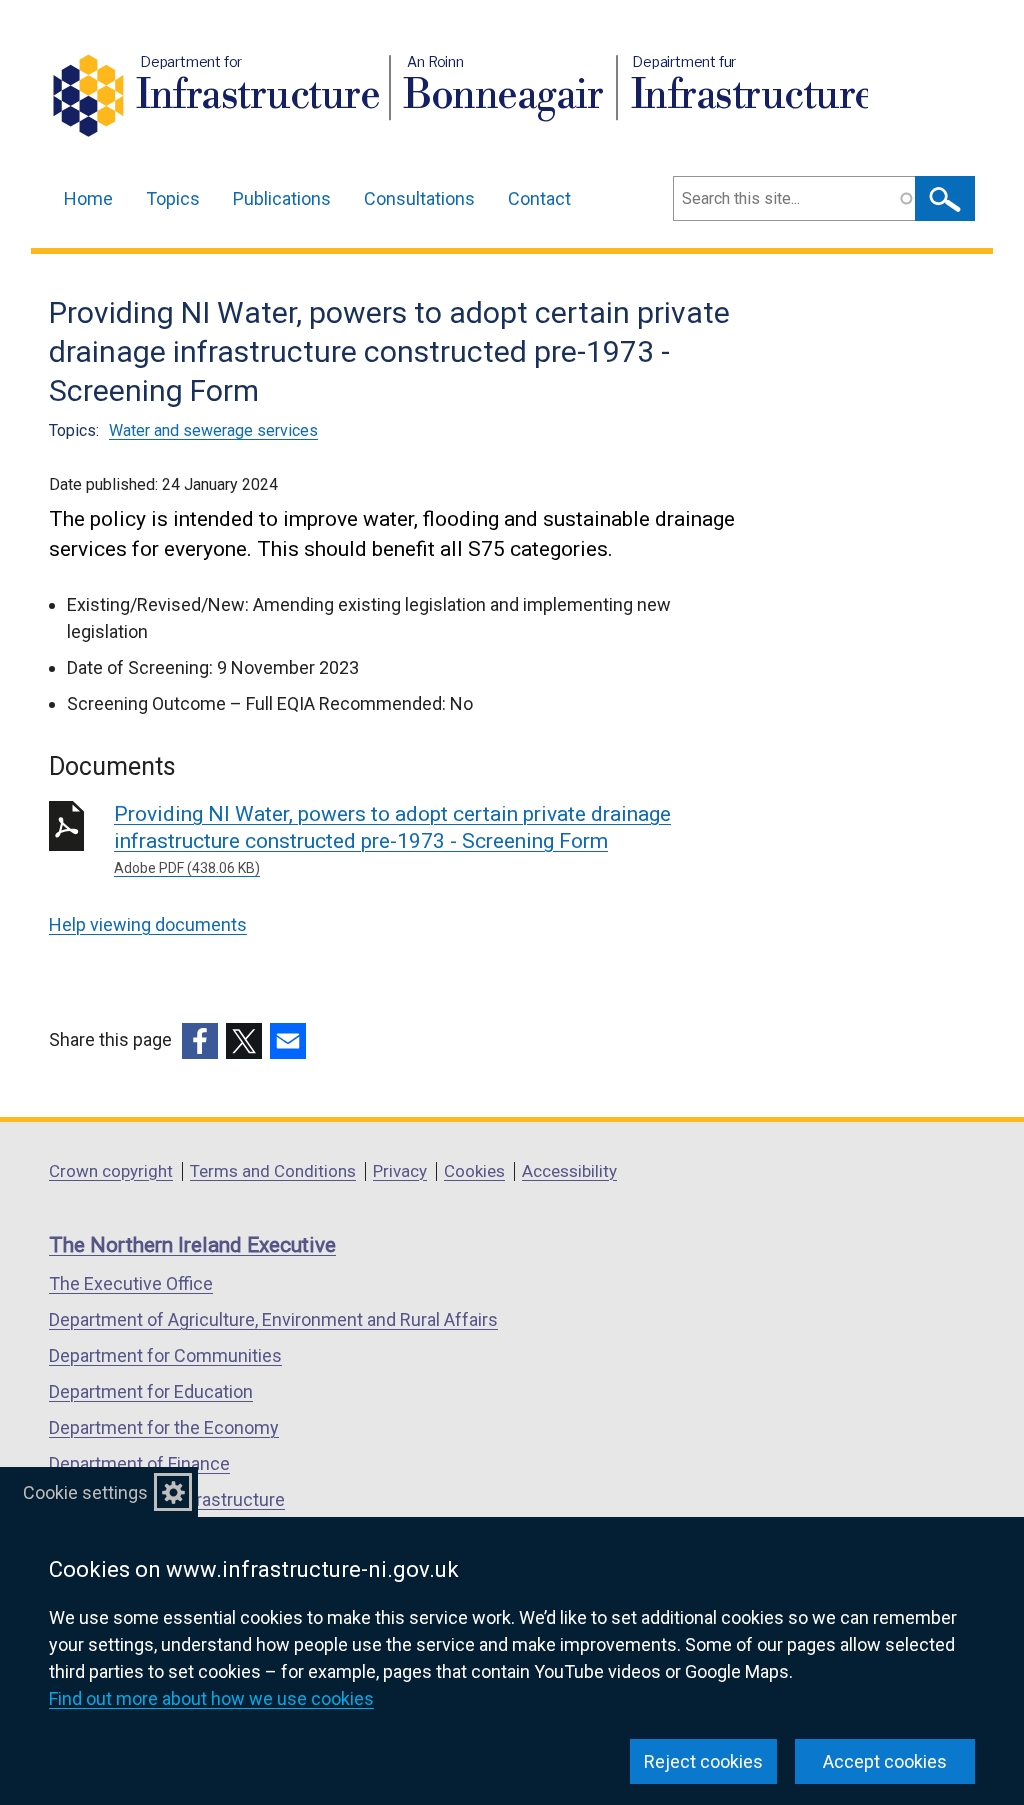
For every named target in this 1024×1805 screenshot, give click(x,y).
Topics (173, 198)
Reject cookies (703, 1761)
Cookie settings (85, 1492)
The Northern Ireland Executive (192, 1245)
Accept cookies (885, 1761)
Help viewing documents (148, 924)
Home (88, 198)
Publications (282, 198)
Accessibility (569, 1171)
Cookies (474, 1171)
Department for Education (151, 1391)
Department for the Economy (164, 1427)
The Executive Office (131, 1283)
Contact (539, 198)
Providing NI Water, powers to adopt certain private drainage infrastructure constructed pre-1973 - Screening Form (392, 839)
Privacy (400, 1171)
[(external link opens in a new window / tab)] (200, 1041)
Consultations (419, 198)
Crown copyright (111, 1171)
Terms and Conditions (273, 1171)
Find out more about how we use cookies (211, 1698)
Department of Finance (139, 1463)
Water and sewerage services (213, 430)
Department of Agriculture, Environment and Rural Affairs (273, 1319)
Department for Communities (165, 1355)
